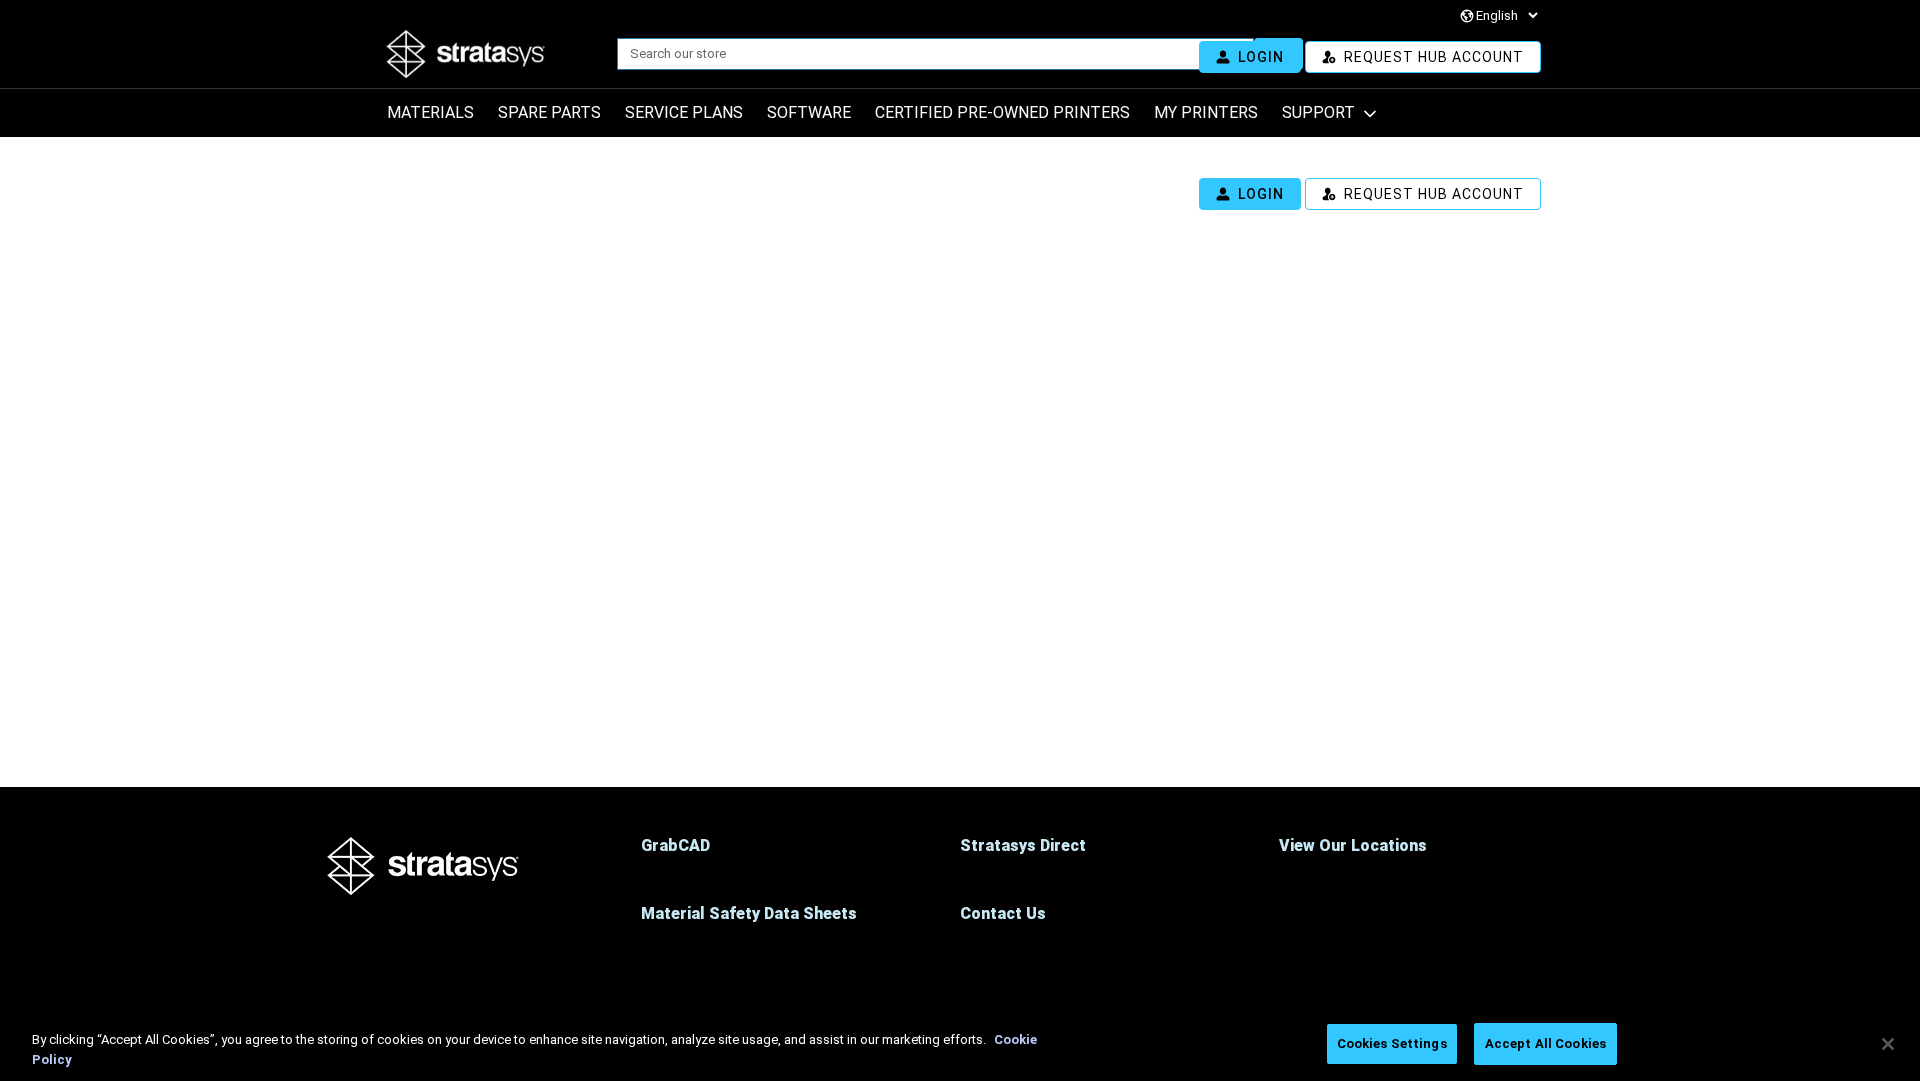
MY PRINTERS (1206, 112)
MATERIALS (430, 112)
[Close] (1888, 1044)
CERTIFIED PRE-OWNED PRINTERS (1002, 112)
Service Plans (684, 112)
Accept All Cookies (1545, 1043)
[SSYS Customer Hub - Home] (575, 54)
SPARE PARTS (549, 112)
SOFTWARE (809, 112)
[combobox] (927, 54)
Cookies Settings (1392, 1043)
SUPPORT (1318, 112)
